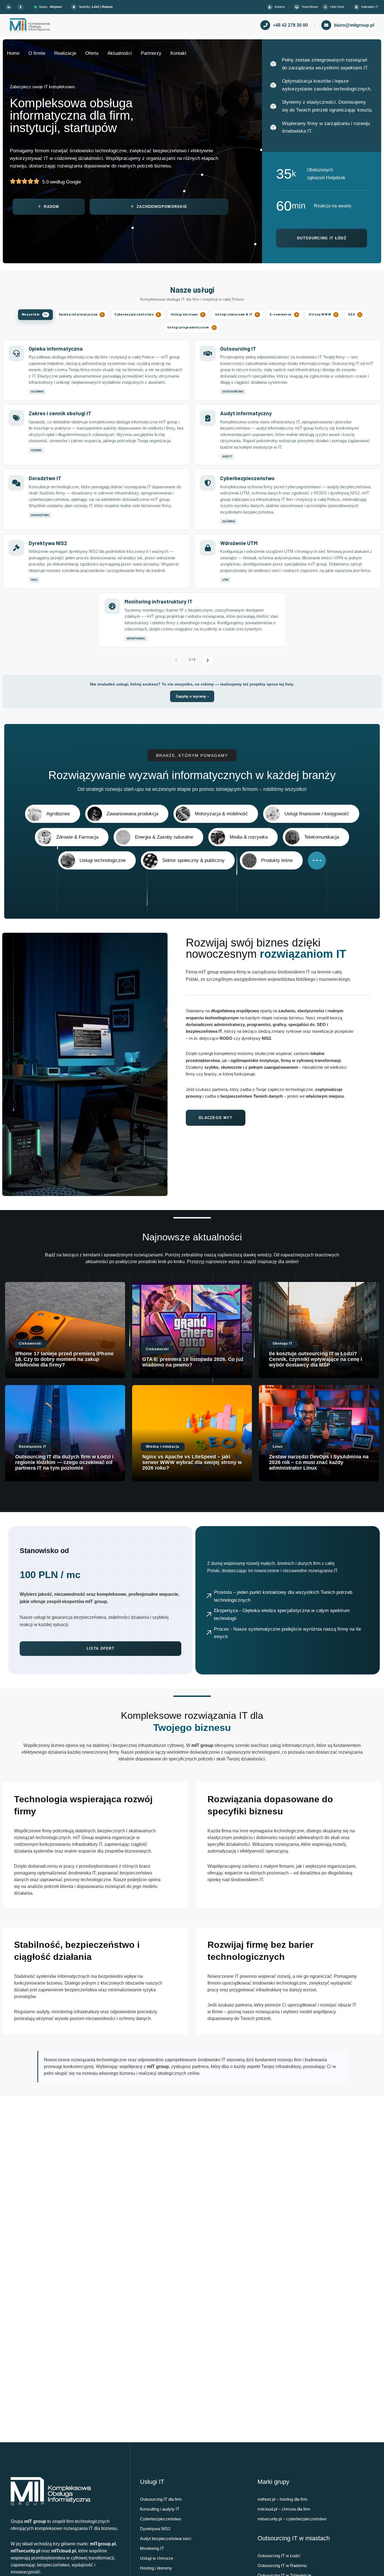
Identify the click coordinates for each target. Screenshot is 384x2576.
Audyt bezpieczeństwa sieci (166, 2538)
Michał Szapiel (32, 1374)
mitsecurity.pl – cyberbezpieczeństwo (292, 2519)
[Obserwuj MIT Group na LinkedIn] (10, 7)
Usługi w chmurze (157, 2558)
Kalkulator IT (370, 7)
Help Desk (337, 7)
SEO (354, 314)
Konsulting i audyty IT (160, 2509)
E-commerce (284, 314)
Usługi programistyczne (191, 327)
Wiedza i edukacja (163, 1447)
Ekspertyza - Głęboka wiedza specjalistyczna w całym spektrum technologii (282, 1614)
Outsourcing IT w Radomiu (282, 2565)
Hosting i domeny (156, 2568)
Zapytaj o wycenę (192, 696)
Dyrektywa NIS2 (155, 2529)
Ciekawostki (30, 1343)
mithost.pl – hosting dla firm (283, 2499)
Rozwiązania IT (33, 1447)
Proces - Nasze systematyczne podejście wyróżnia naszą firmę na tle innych (287, 1633)
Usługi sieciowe (187, 314)
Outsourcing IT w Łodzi (279, 2556)
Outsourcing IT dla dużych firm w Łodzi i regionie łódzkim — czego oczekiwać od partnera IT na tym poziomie (64, 1462)
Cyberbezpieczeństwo (137, 314)
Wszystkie (35, 314)
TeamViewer (310, 7)
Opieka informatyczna (81, 314)
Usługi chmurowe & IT (237, 314)
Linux (278, 1447)
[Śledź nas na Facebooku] (21, 7)
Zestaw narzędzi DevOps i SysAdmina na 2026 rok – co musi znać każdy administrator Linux (319, 1462)
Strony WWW (323, 314)
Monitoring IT (152, 2548)
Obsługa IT (283, 1343)
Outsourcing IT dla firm (161, 2499)
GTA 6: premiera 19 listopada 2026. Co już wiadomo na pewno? (193, 1362)
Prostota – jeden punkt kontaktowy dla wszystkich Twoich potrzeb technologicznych (283, 1596)
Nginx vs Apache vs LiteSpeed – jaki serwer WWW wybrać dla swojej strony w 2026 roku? (192, 1462)
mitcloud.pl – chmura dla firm (284, 2509)
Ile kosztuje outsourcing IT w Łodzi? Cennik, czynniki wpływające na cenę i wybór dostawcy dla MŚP (316, 1359)
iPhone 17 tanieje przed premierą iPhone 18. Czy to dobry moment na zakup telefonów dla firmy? (64, 1359)
